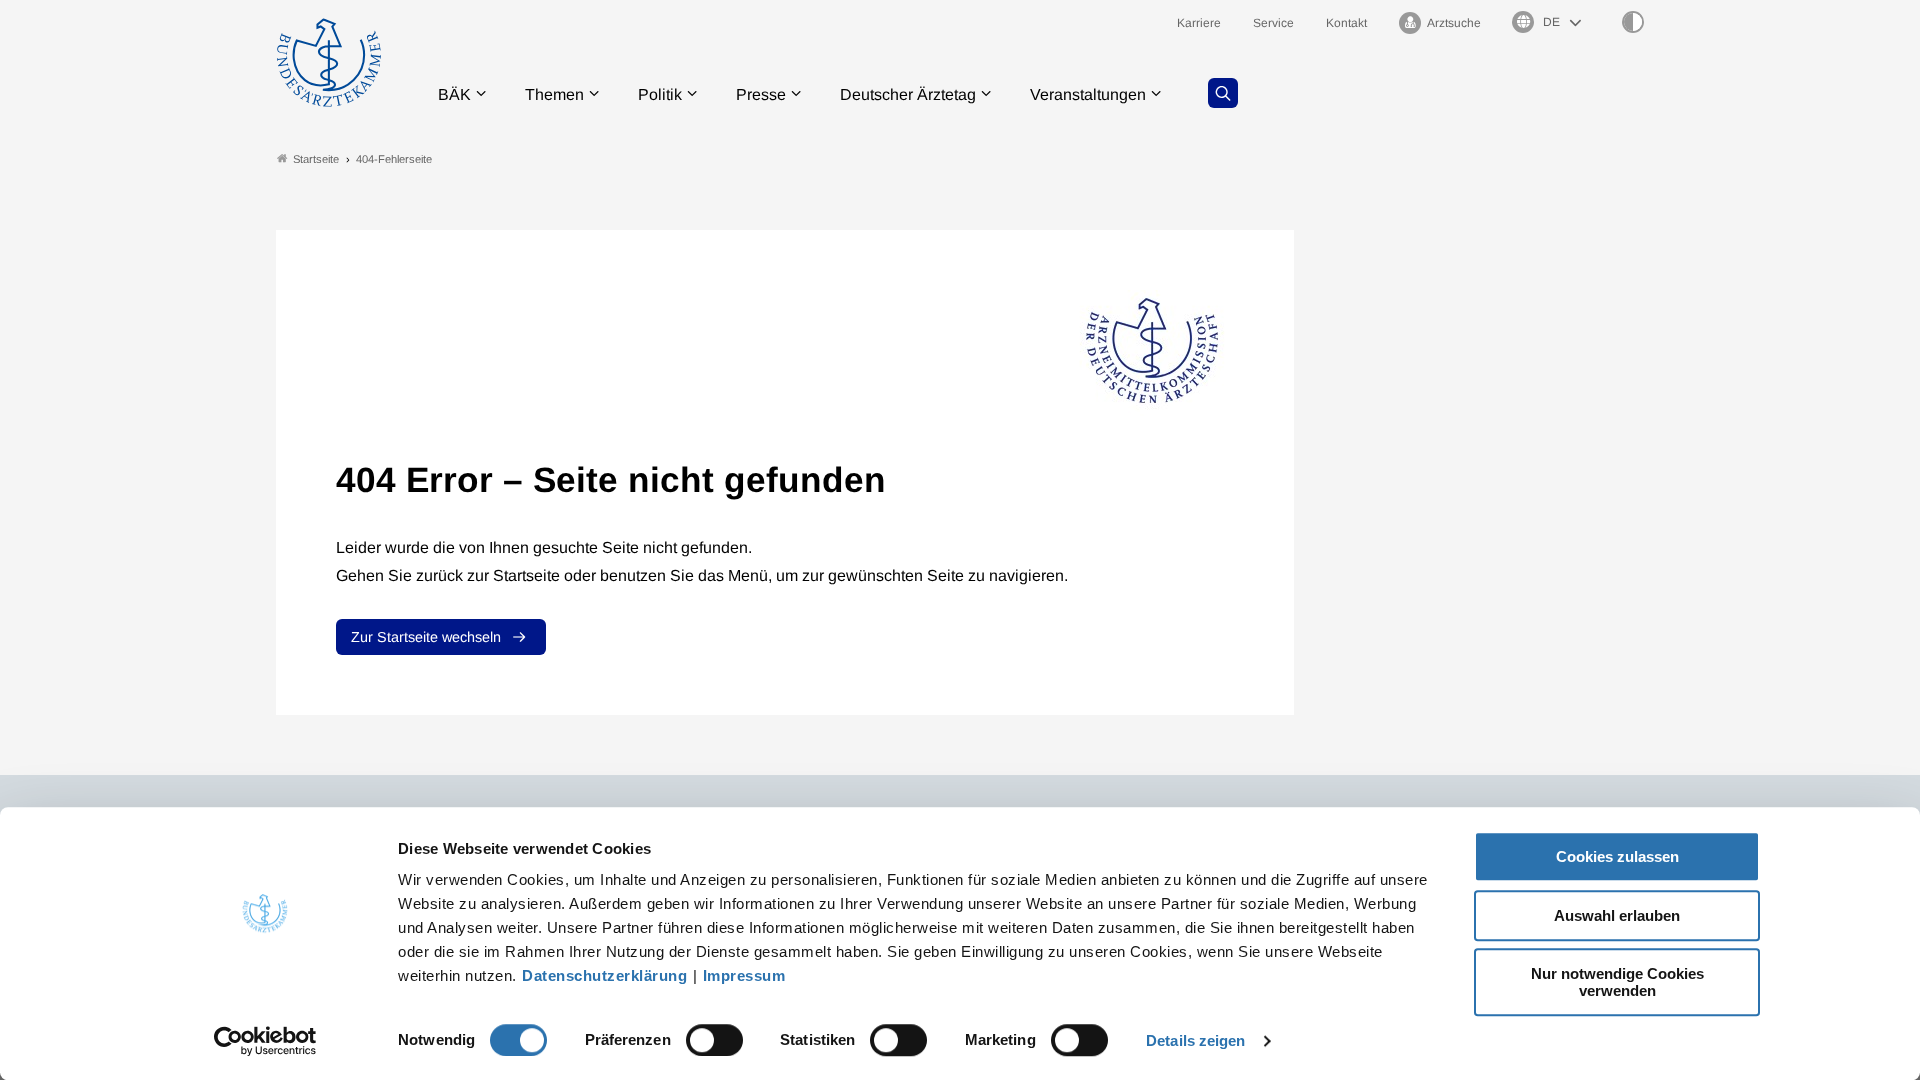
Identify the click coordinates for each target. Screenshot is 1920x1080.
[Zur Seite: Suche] (1223, 93)
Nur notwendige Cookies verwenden (1617, 982)
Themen (554, 94)
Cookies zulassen (1617, 856)
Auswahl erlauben (1617, 915)
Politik (660, 94)
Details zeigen (1195, 1040)
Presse (761, 94)
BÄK (454, 94)
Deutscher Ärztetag (908, 94)
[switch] (714, 1040)
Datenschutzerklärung (604, 975)
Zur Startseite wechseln (426, 637)
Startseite (316, 159)
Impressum (744, 975)
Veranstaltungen (1088, 94)
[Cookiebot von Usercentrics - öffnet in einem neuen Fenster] (265, 1041)
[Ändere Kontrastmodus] (1633, 22)
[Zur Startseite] (329, 62)
